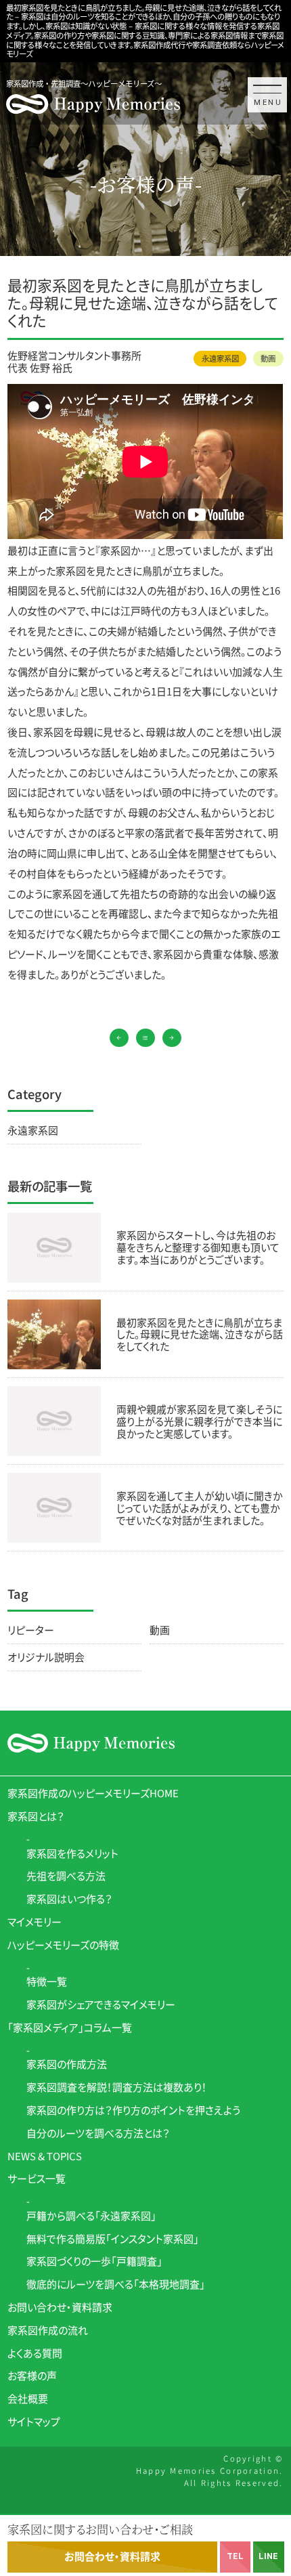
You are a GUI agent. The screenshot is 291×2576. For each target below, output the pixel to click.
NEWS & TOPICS (45, 2156)
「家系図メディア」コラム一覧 (70, 2027)
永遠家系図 (220, 358)
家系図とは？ (36, 1816)
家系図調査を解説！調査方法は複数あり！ (117, 2087)
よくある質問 (35, 2353)
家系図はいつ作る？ (69, 1898)
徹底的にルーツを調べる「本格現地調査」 (116, 2284)
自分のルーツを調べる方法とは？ (98, 2133)
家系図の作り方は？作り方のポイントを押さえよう (133, 2110)
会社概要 (28, 2398)
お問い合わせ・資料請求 (60, 2307)
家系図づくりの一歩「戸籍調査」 (94, 2261)
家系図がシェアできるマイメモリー (101, 2004)
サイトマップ (34, 2421)
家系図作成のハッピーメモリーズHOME (93, 1793)
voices (145, 1038)
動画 (268, 358)
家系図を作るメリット (72, 1853)
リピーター (31, 1630)
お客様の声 (32, 2375)
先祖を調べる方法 (66, 1875)
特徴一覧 (47, 1981)
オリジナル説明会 (46, 1657)
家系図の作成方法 (67, 2064)
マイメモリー (35, 1922)
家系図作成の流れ (48, 2330)
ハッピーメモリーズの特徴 (63, 1945)
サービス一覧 (37, 2178)
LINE (268, 2556)
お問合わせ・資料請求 (112, 2556)
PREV (119, 1038)
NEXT (172, 1038)
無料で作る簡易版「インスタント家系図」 (113, 2238)
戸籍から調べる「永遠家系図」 (91, 2215)
